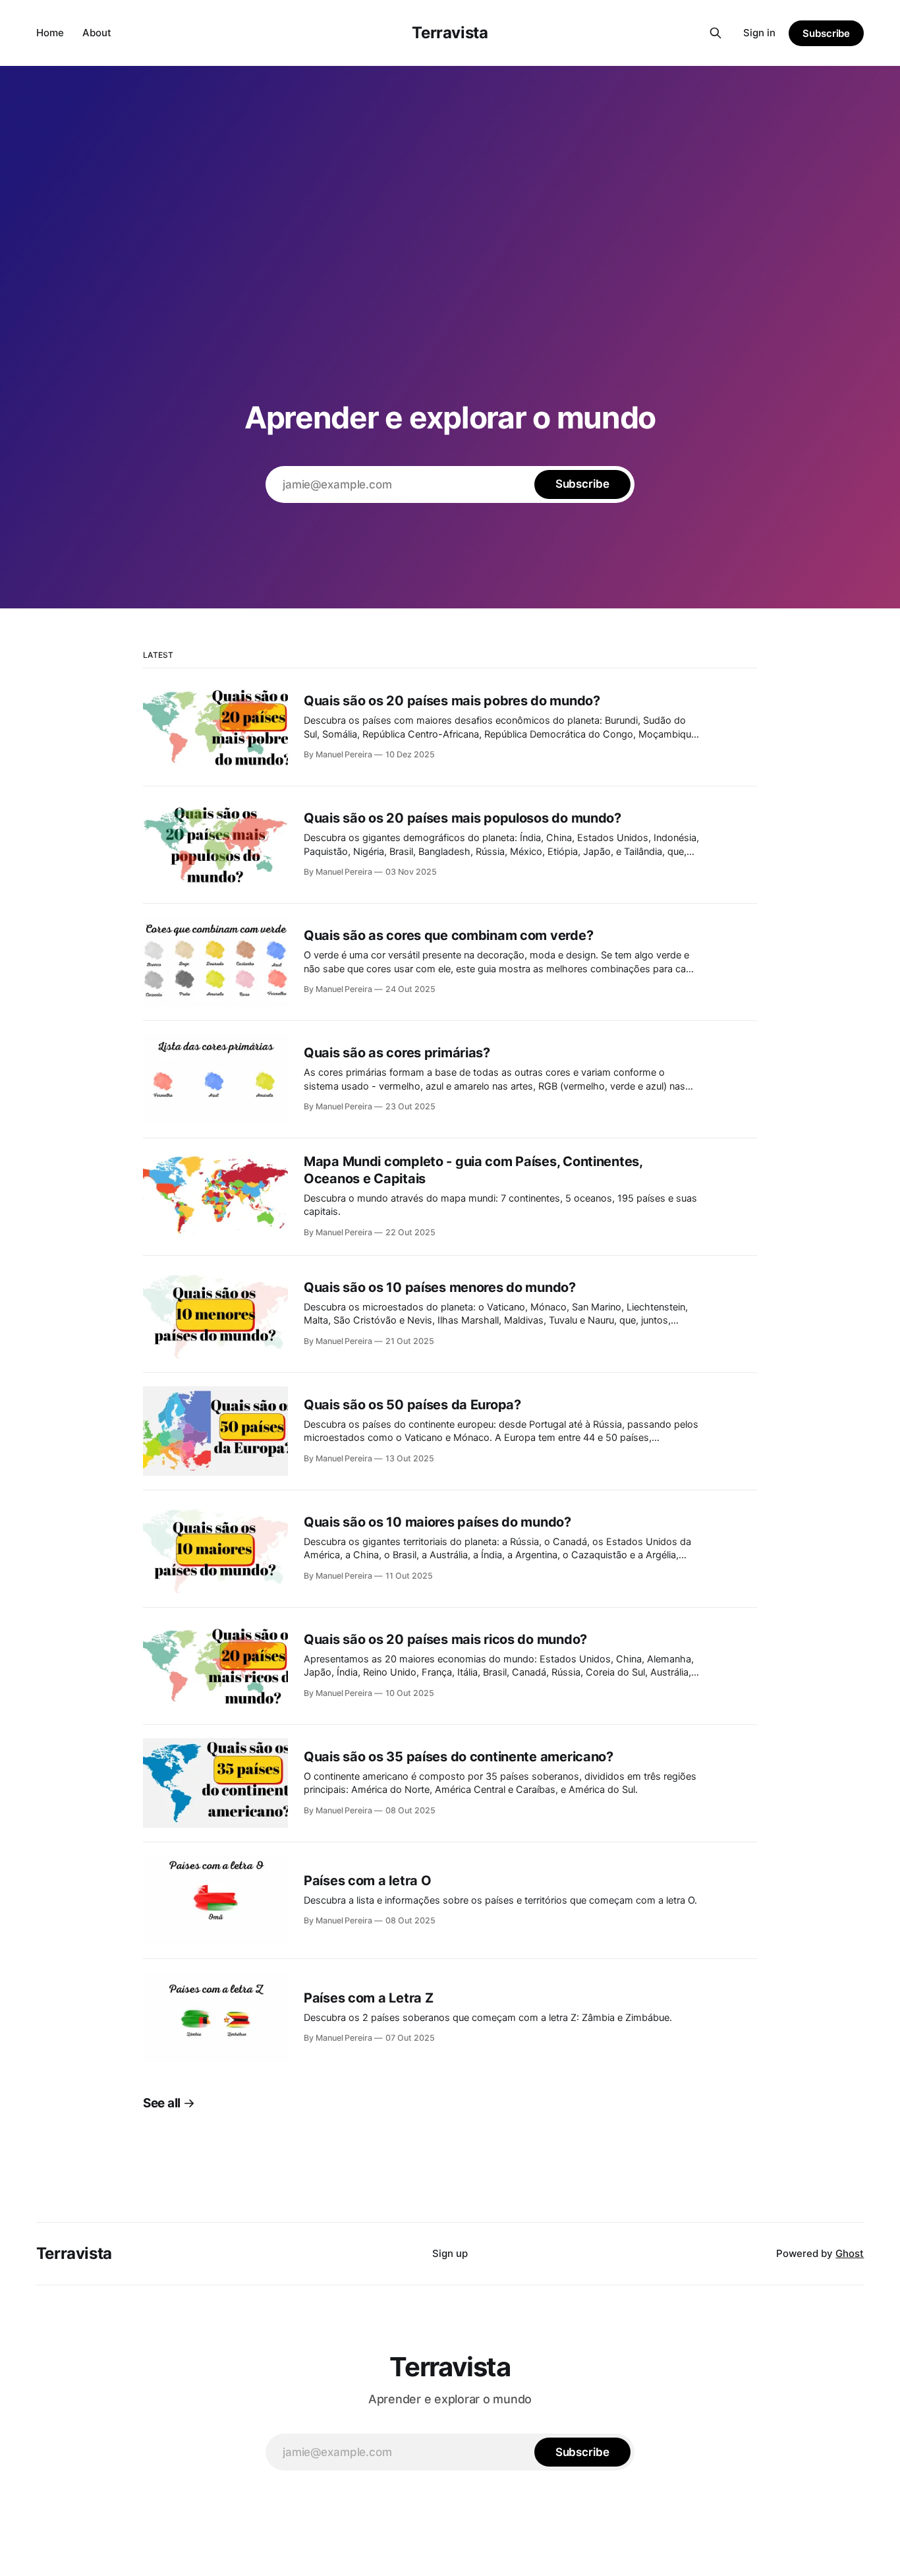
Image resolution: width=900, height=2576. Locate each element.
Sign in (759, 33)
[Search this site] (716, 33)
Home (50, 33)
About (97, 33)
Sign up (450, 2253)
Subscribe (826, 33)
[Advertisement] (450, 270)
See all (162, 2103)
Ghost (850, 2253)
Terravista (450, 33)
